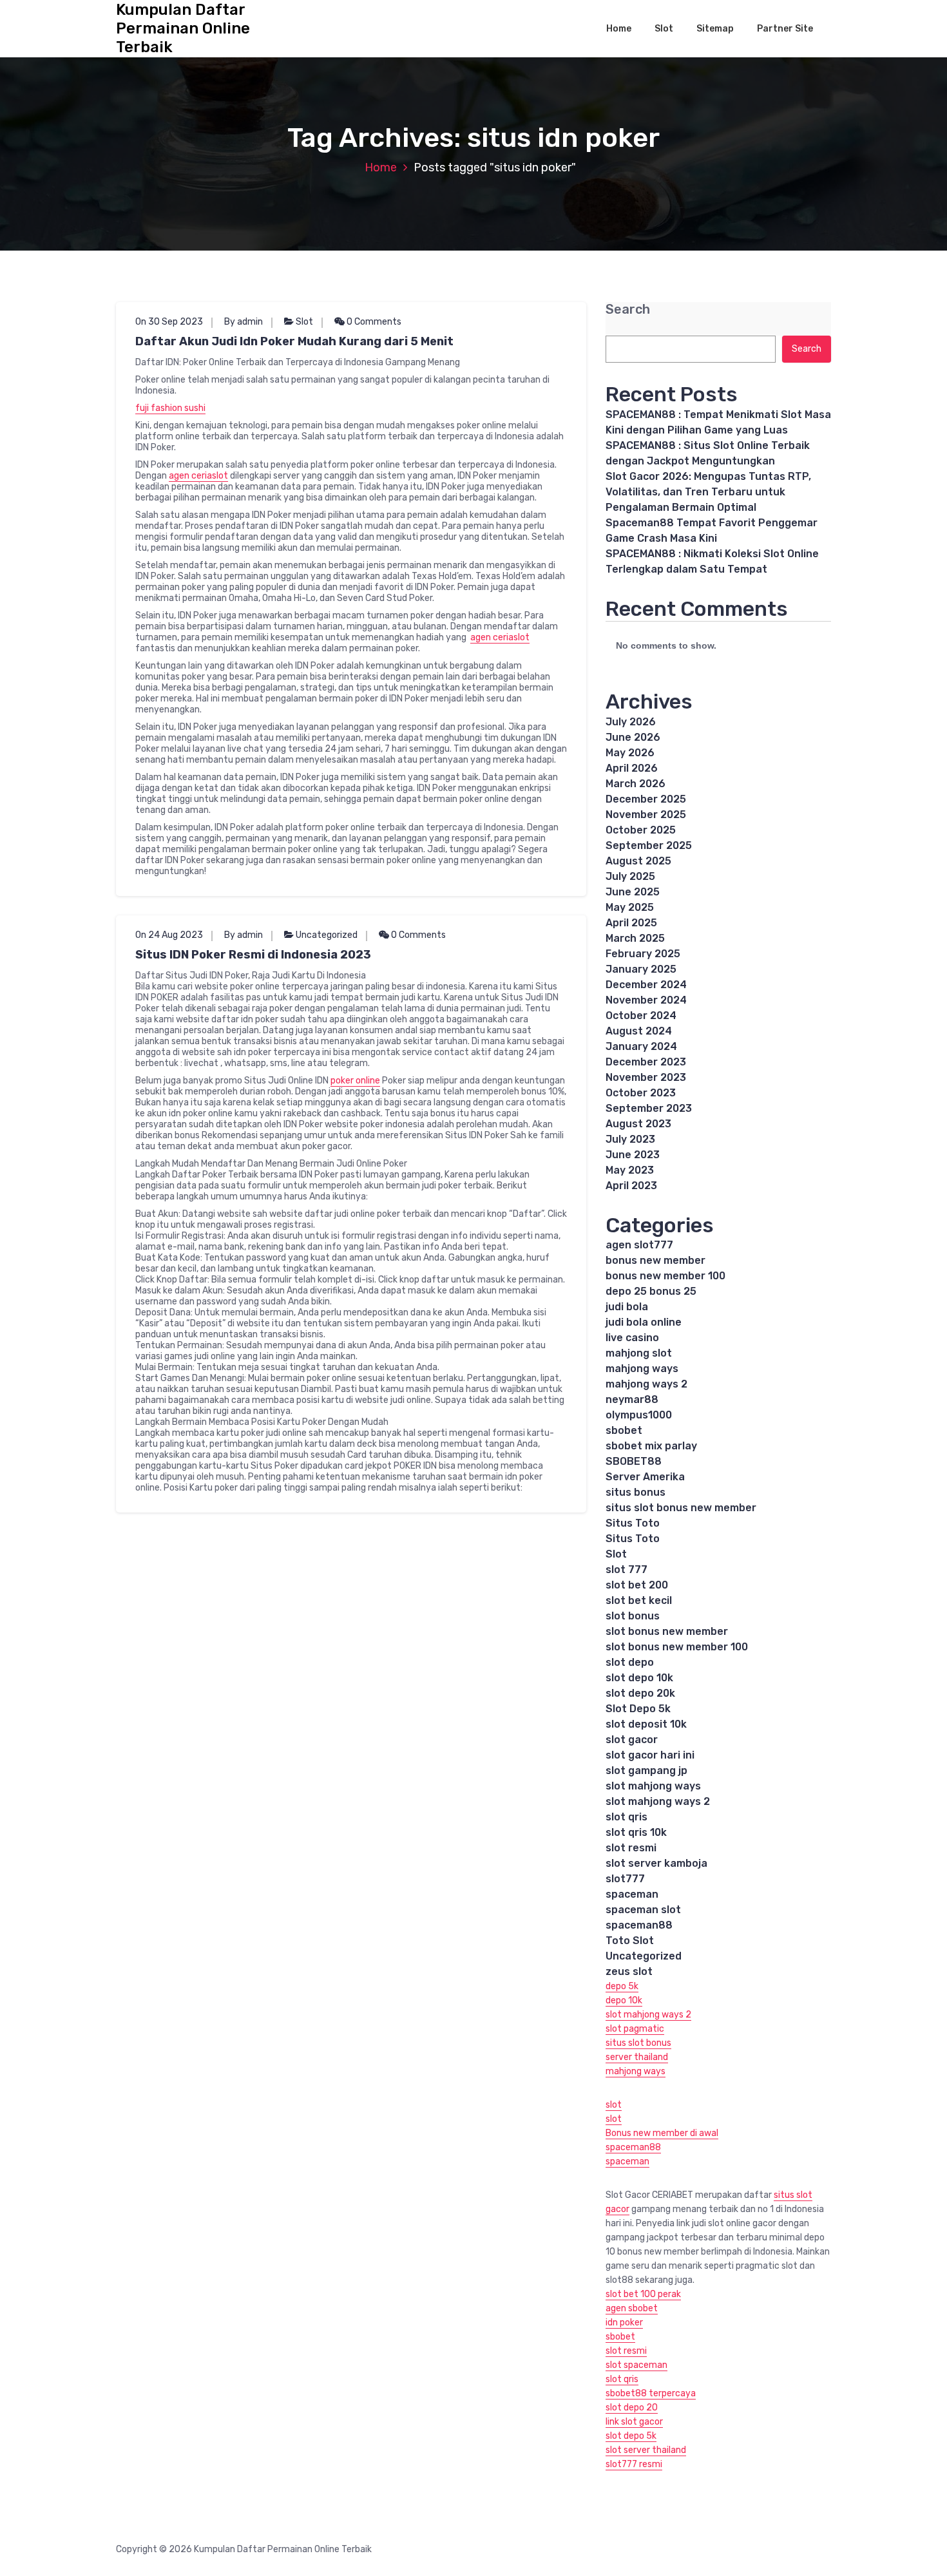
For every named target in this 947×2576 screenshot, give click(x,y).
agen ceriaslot (198, 476)
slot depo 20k (640, 1693)
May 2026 (630, 753)
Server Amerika (645, 1477)
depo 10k (624, 2000)
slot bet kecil (639, 1600)
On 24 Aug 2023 (169, 935)
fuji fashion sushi (170, 408)
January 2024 (641, 1046)
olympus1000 (639, 1415)
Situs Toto (633, 1523)
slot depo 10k (639, 1678)
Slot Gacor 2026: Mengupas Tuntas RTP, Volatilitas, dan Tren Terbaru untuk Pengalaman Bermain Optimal (708, 492)
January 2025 (641, 969)
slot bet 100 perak (643, 2294)
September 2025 (649, 845)
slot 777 (627, 1569)
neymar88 (632, 1399)
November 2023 (646, 1077)
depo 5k (622, 1986)
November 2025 (646, 815)
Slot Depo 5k (638, 1709)
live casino (632, 1338)
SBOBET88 (634, 1461)
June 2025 (633, 892)
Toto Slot (630, 1941)
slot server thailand (646, 2450)
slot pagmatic (635, 2029)
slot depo (630, 1662)
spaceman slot (643, 1910)
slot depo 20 (632, 2408)
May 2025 (630, 907)
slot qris (627, 1817)
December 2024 (646, 985)
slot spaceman (636, 2365)
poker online (355, 1081)
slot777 (625, 1879)
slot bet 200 (637, 1585)
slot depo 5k (631, 2436)
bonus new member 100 (665, 1276)
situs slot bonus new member (681, 1508)
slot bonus (633, 1616)
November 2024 (646, 1000)
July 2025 (630, 876)
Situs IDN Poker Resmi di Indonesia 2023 (253, 955)
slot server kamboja (656, 1863)
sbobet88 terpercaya (651, 2393)
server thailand (637, 2057)
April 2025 (631, 923)
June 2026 (633, 737)
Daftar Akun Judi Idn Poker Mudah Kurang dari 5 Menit (294, 341)
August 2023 (638, 1124)
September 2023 (649, 1108)
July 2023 (630, 1139)
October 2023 (641, 1093)
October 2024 (641, 1016)
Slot (664, 29)
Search (628, 310)
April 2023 (631, 1186)
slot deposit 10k (646, 1724)
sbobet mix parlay (651, 1446)
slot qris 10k (636, 1832)
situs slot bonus (638, 2043)
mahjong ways (642, 1369)
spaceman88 (639, 1925)
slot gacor (632, 1740)
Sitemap (715, 29)
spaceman (632, 1894)
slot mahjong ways (653, 1786)
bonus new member (655, 1260)
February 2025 (643, 954)
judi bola (627, 1307)
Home (619, 29)
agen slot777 (639, 1245)
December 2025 (646, 799)
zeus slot (629, 1971)
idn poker (624, 2323)
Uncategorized (327, 935)
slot (614, 2105)
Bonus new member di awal (662, 2133)
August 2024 (639, 1031)
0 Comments (373, 322)
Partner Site (785, 29)
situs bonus (636, 1492)
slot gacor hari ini (650, 1755)
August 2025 (638, 861)
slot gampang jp (646, 1770)
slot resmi (631, 1848)
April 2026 (632, 768)
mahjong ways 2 (646, 1384)
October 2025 (641, 830)
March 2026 (636, 784)
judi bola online (644, 1322)
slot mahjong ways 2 (658, 1801)
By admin (244, 322)
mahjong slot (639, 1353)
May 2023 (630, 1170)
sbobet (624, 1430)
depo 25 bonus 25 (651, 1291)
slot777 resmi (634, 2464)
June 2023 (633, 1155)
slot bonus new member (667, 1631)
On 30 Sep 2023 (169, 322)
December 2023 (646, 1062)
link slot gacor (634, 2422)
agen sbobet (632, 2308)
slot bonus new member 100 (677, 1647)
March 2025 (635, 938)
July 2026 (631, 722)
